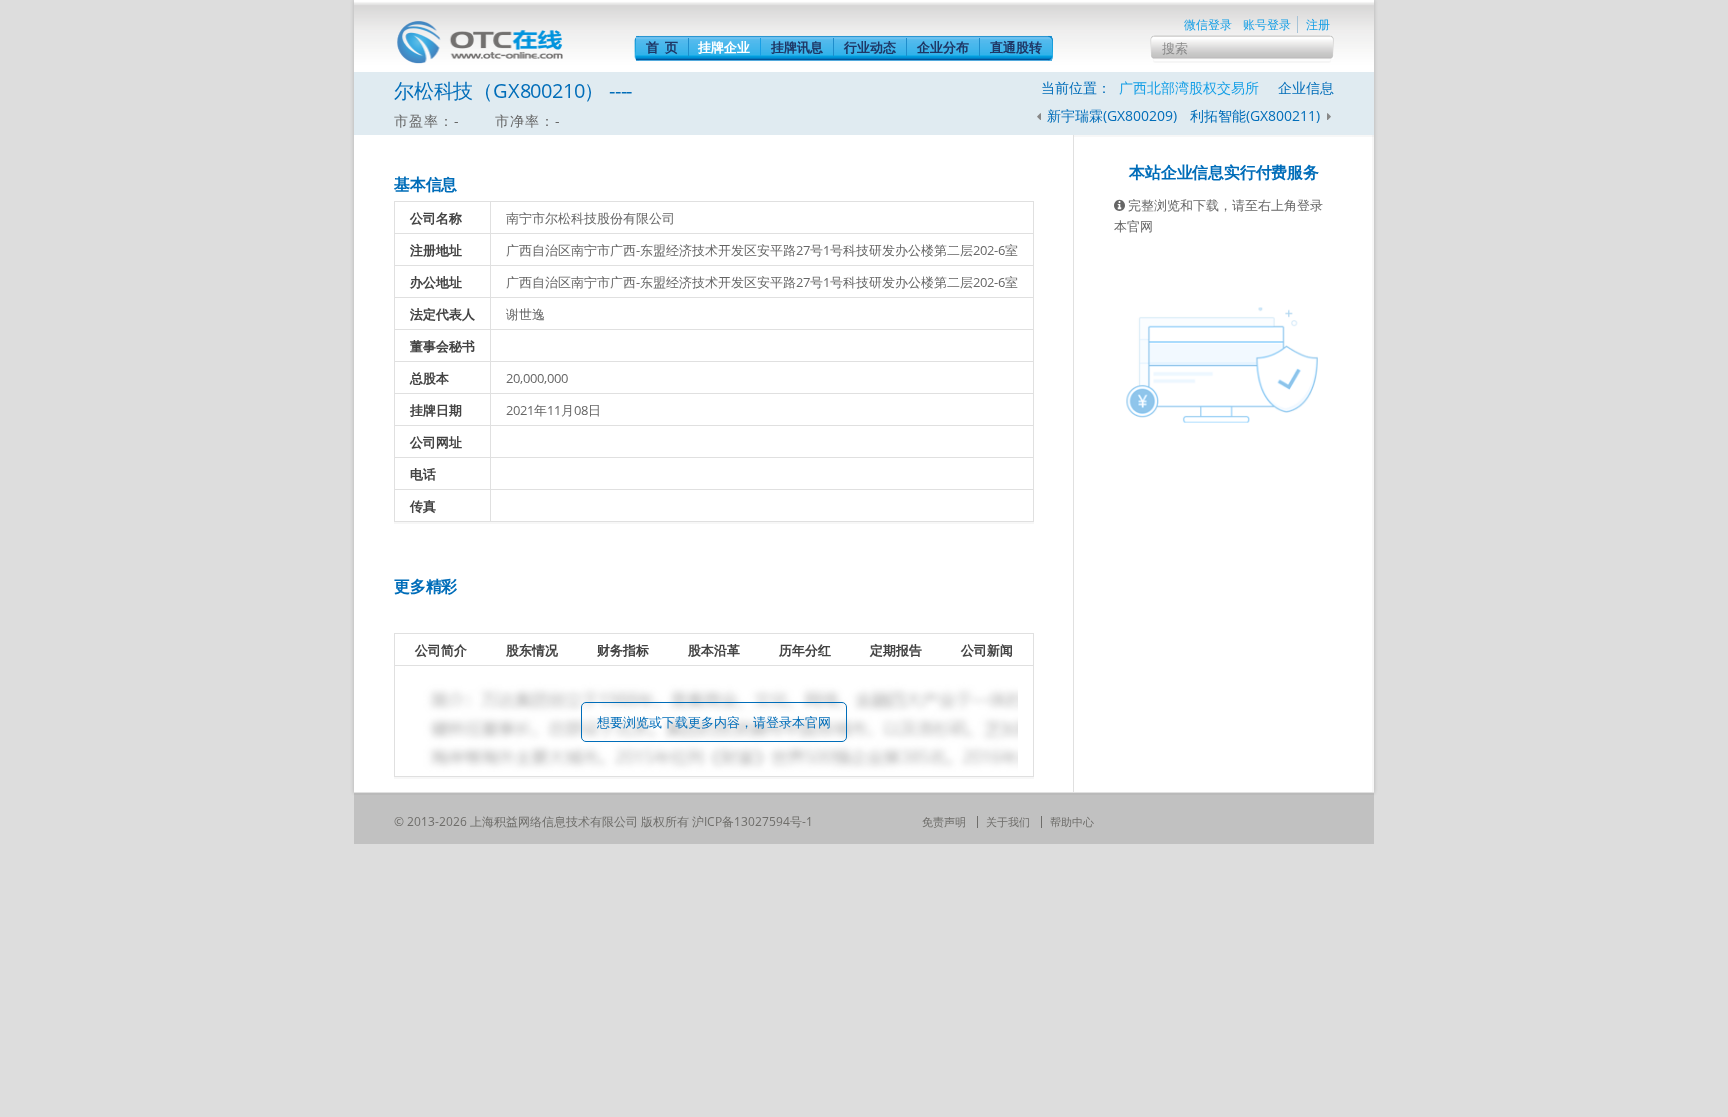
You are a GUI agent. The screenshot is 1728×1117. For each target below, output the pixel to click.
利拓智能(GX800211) (1257, 115)
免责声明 (944, 821)
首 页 (662, 47)
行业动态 (870, 47)
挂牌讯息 (797, 47)
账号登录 (1267, 24)
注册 (1318, 24)
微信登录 (1208, 24)
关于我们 (1008, 821)
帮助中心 (1072, 821)
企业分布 (943, 47)
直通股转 (1016, 47)
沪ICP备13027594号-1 (752, 821)
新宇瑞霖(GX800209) (1112, 115)
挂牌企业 (724, 47)
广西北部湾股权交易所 (1189, 87)
